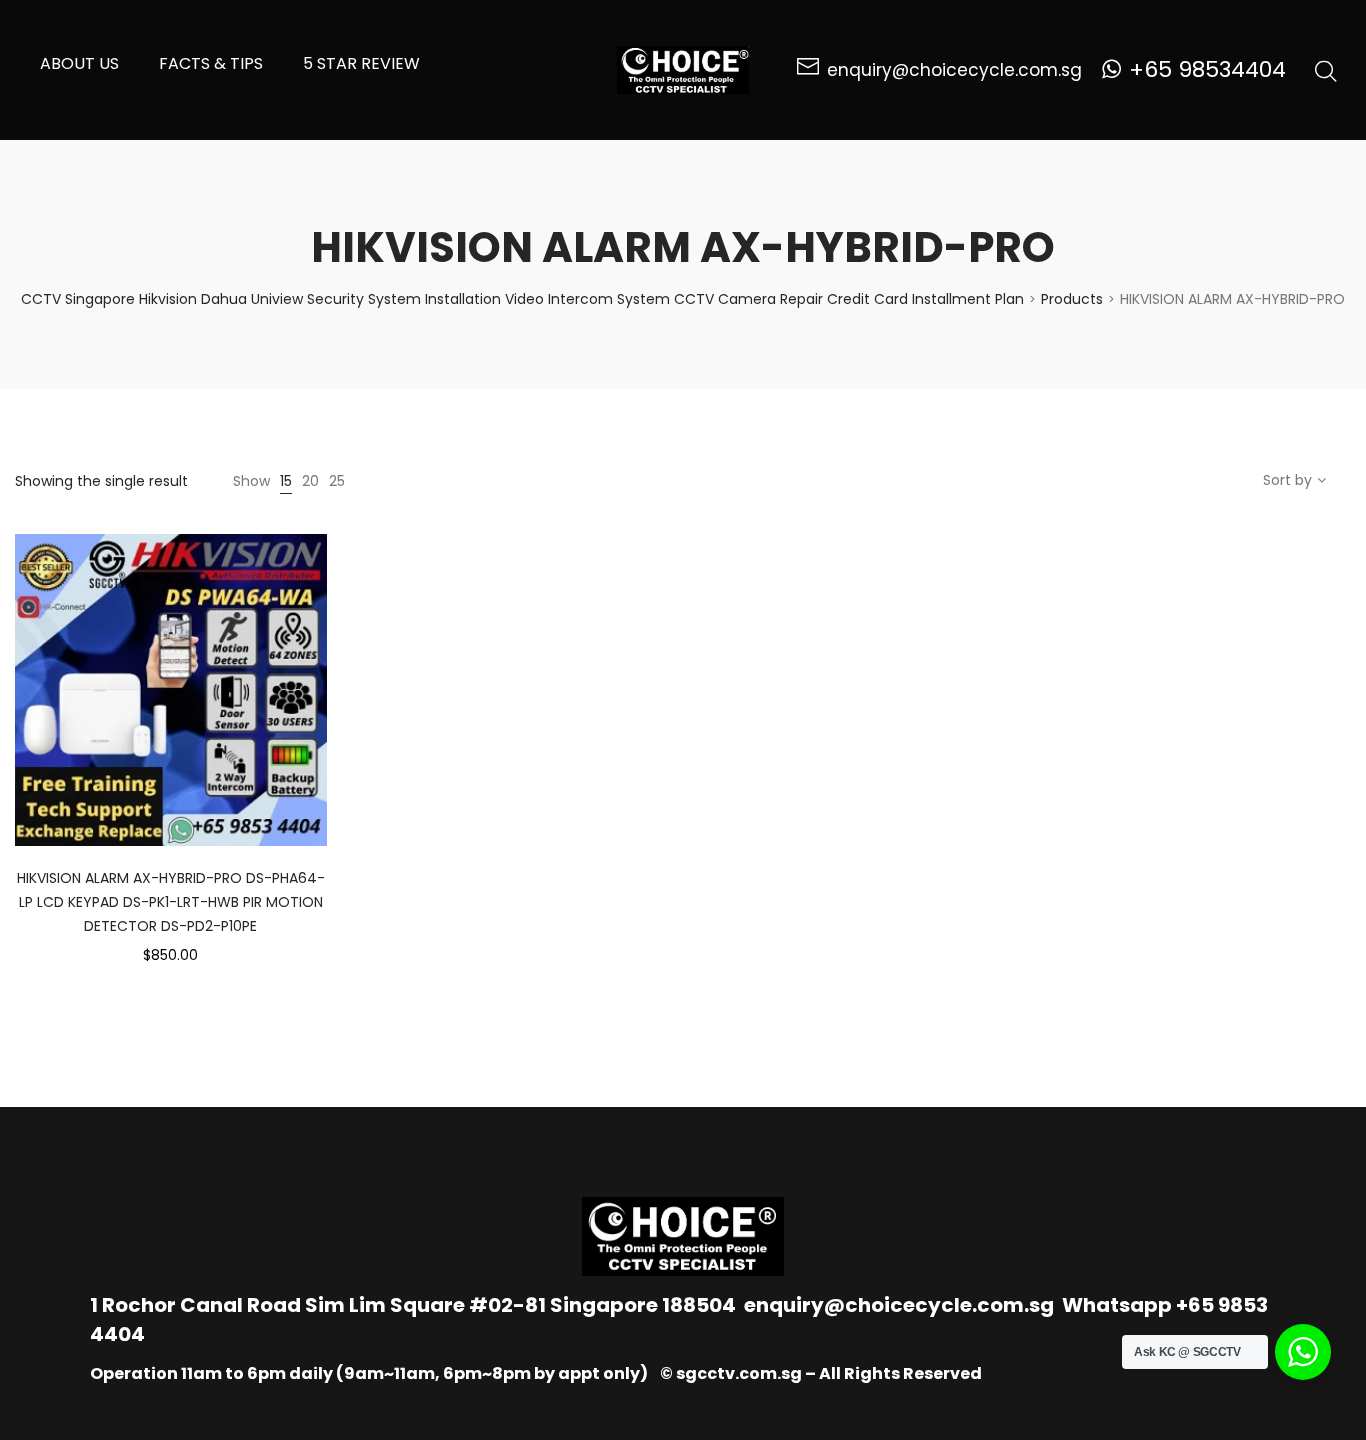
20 (310, 481)
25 (337, 481)
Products (1072, 299)
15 (286, 481)
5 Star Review (361, 63)
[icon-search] (1326, 70)
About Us (79, 63)
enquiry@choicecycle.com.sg (899, 1305)
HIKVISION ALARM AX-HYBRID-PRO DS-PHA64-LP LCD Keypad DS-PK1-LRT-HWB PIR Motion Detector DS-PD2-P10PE (171, 902)
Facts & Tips (211, 63)
